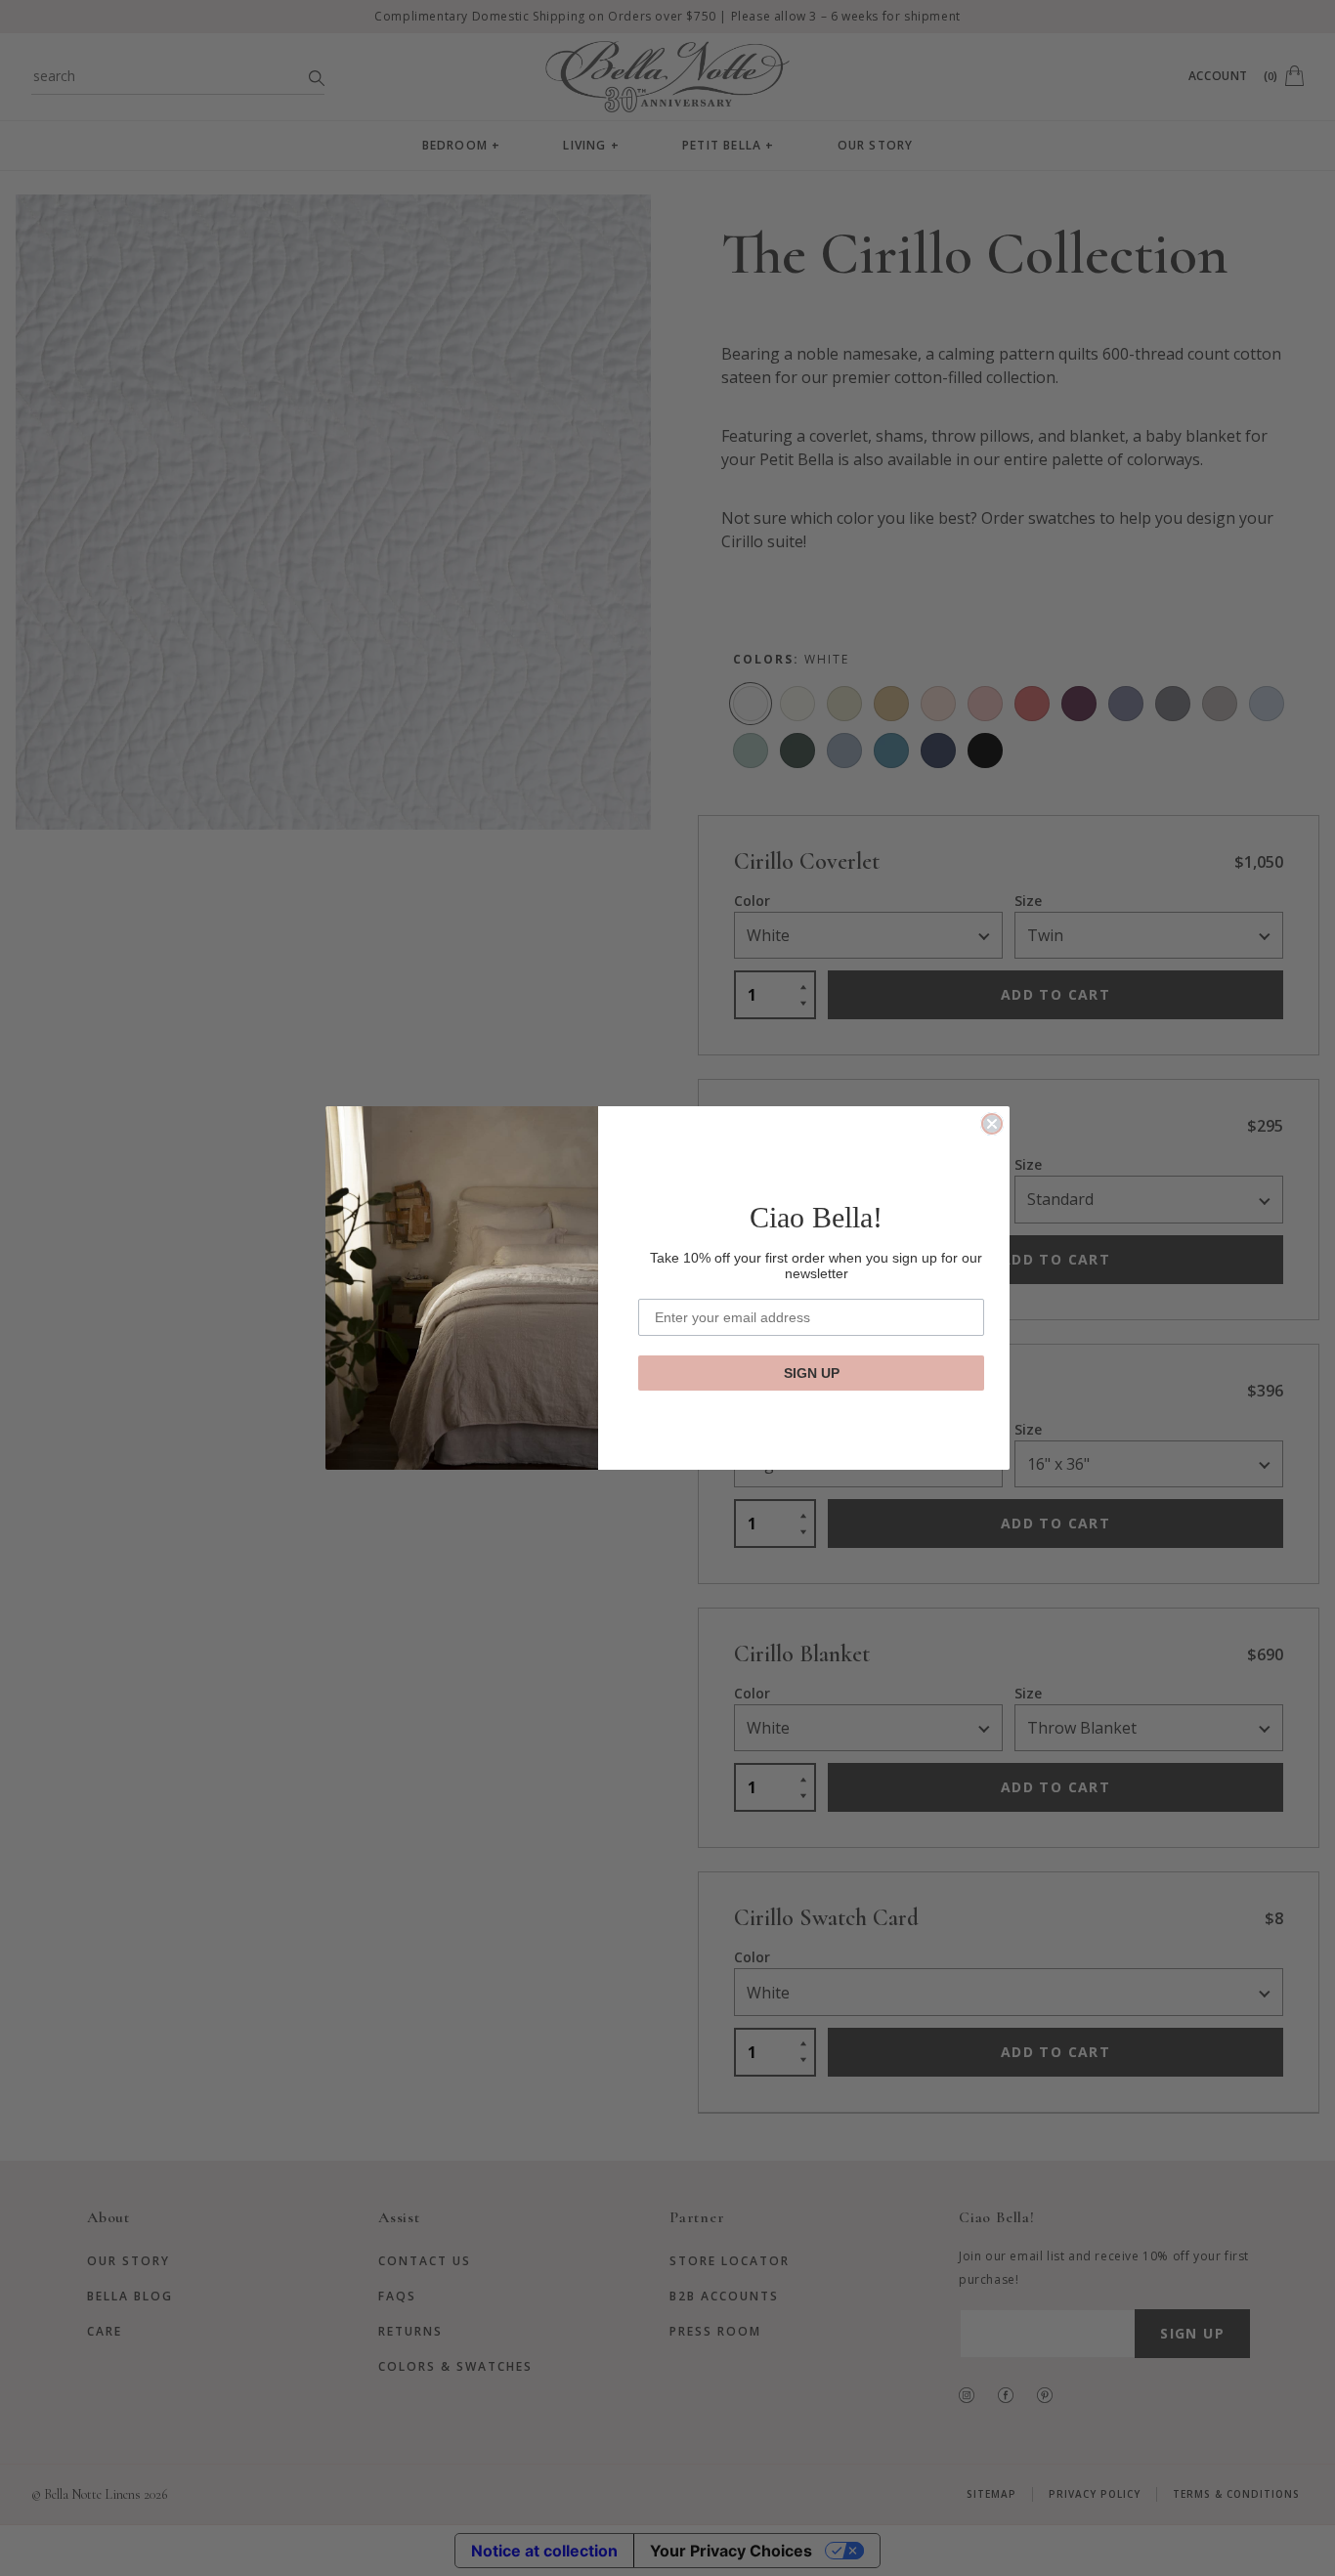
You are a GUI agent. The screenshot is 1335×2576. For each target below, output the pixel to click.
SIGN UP (812, 1373)
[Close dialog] (992, 1124)
